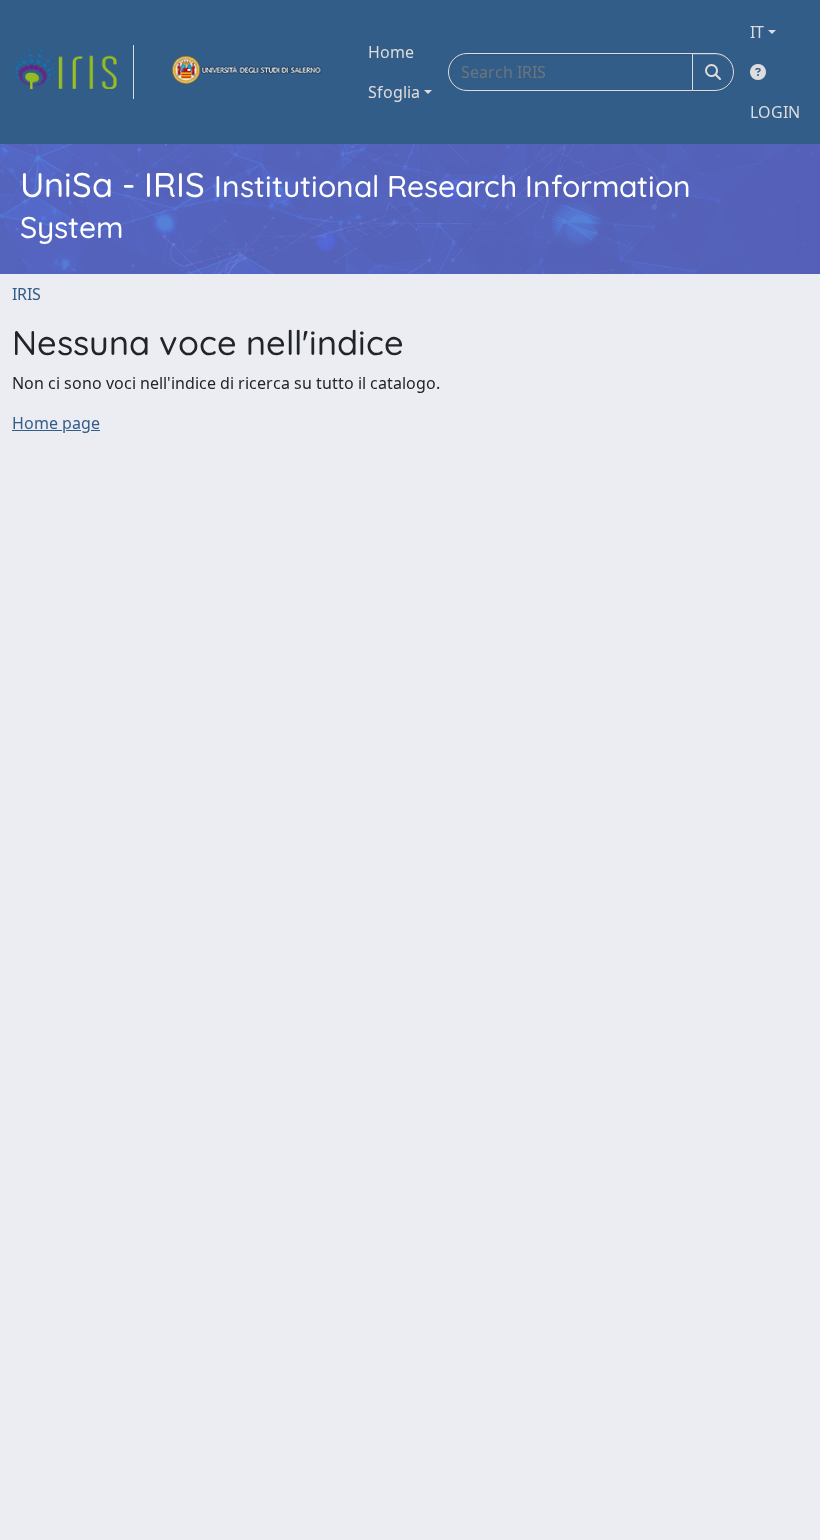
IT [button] (757, 32)
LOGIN (775, 112)
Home (391, 52)
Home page (56, 423)
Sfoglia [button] (394, 92)
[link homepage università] (247, 72)
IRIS (26, 294)
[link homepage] (73, 72)
